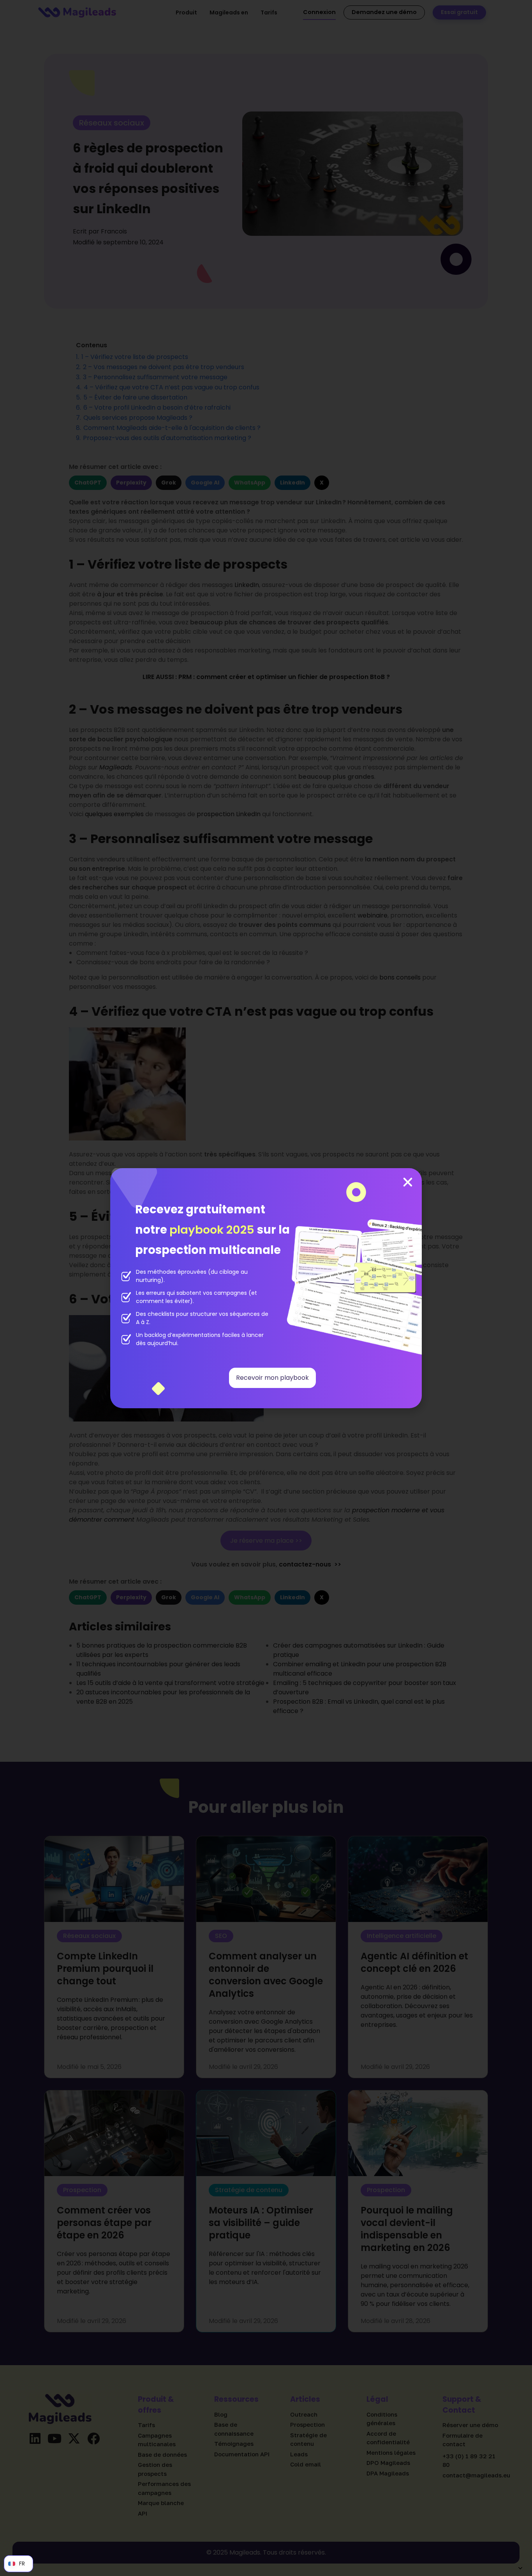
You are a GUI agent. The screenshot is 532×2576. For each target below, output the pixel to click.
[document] (266, 1288)
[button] (408, 1182)
